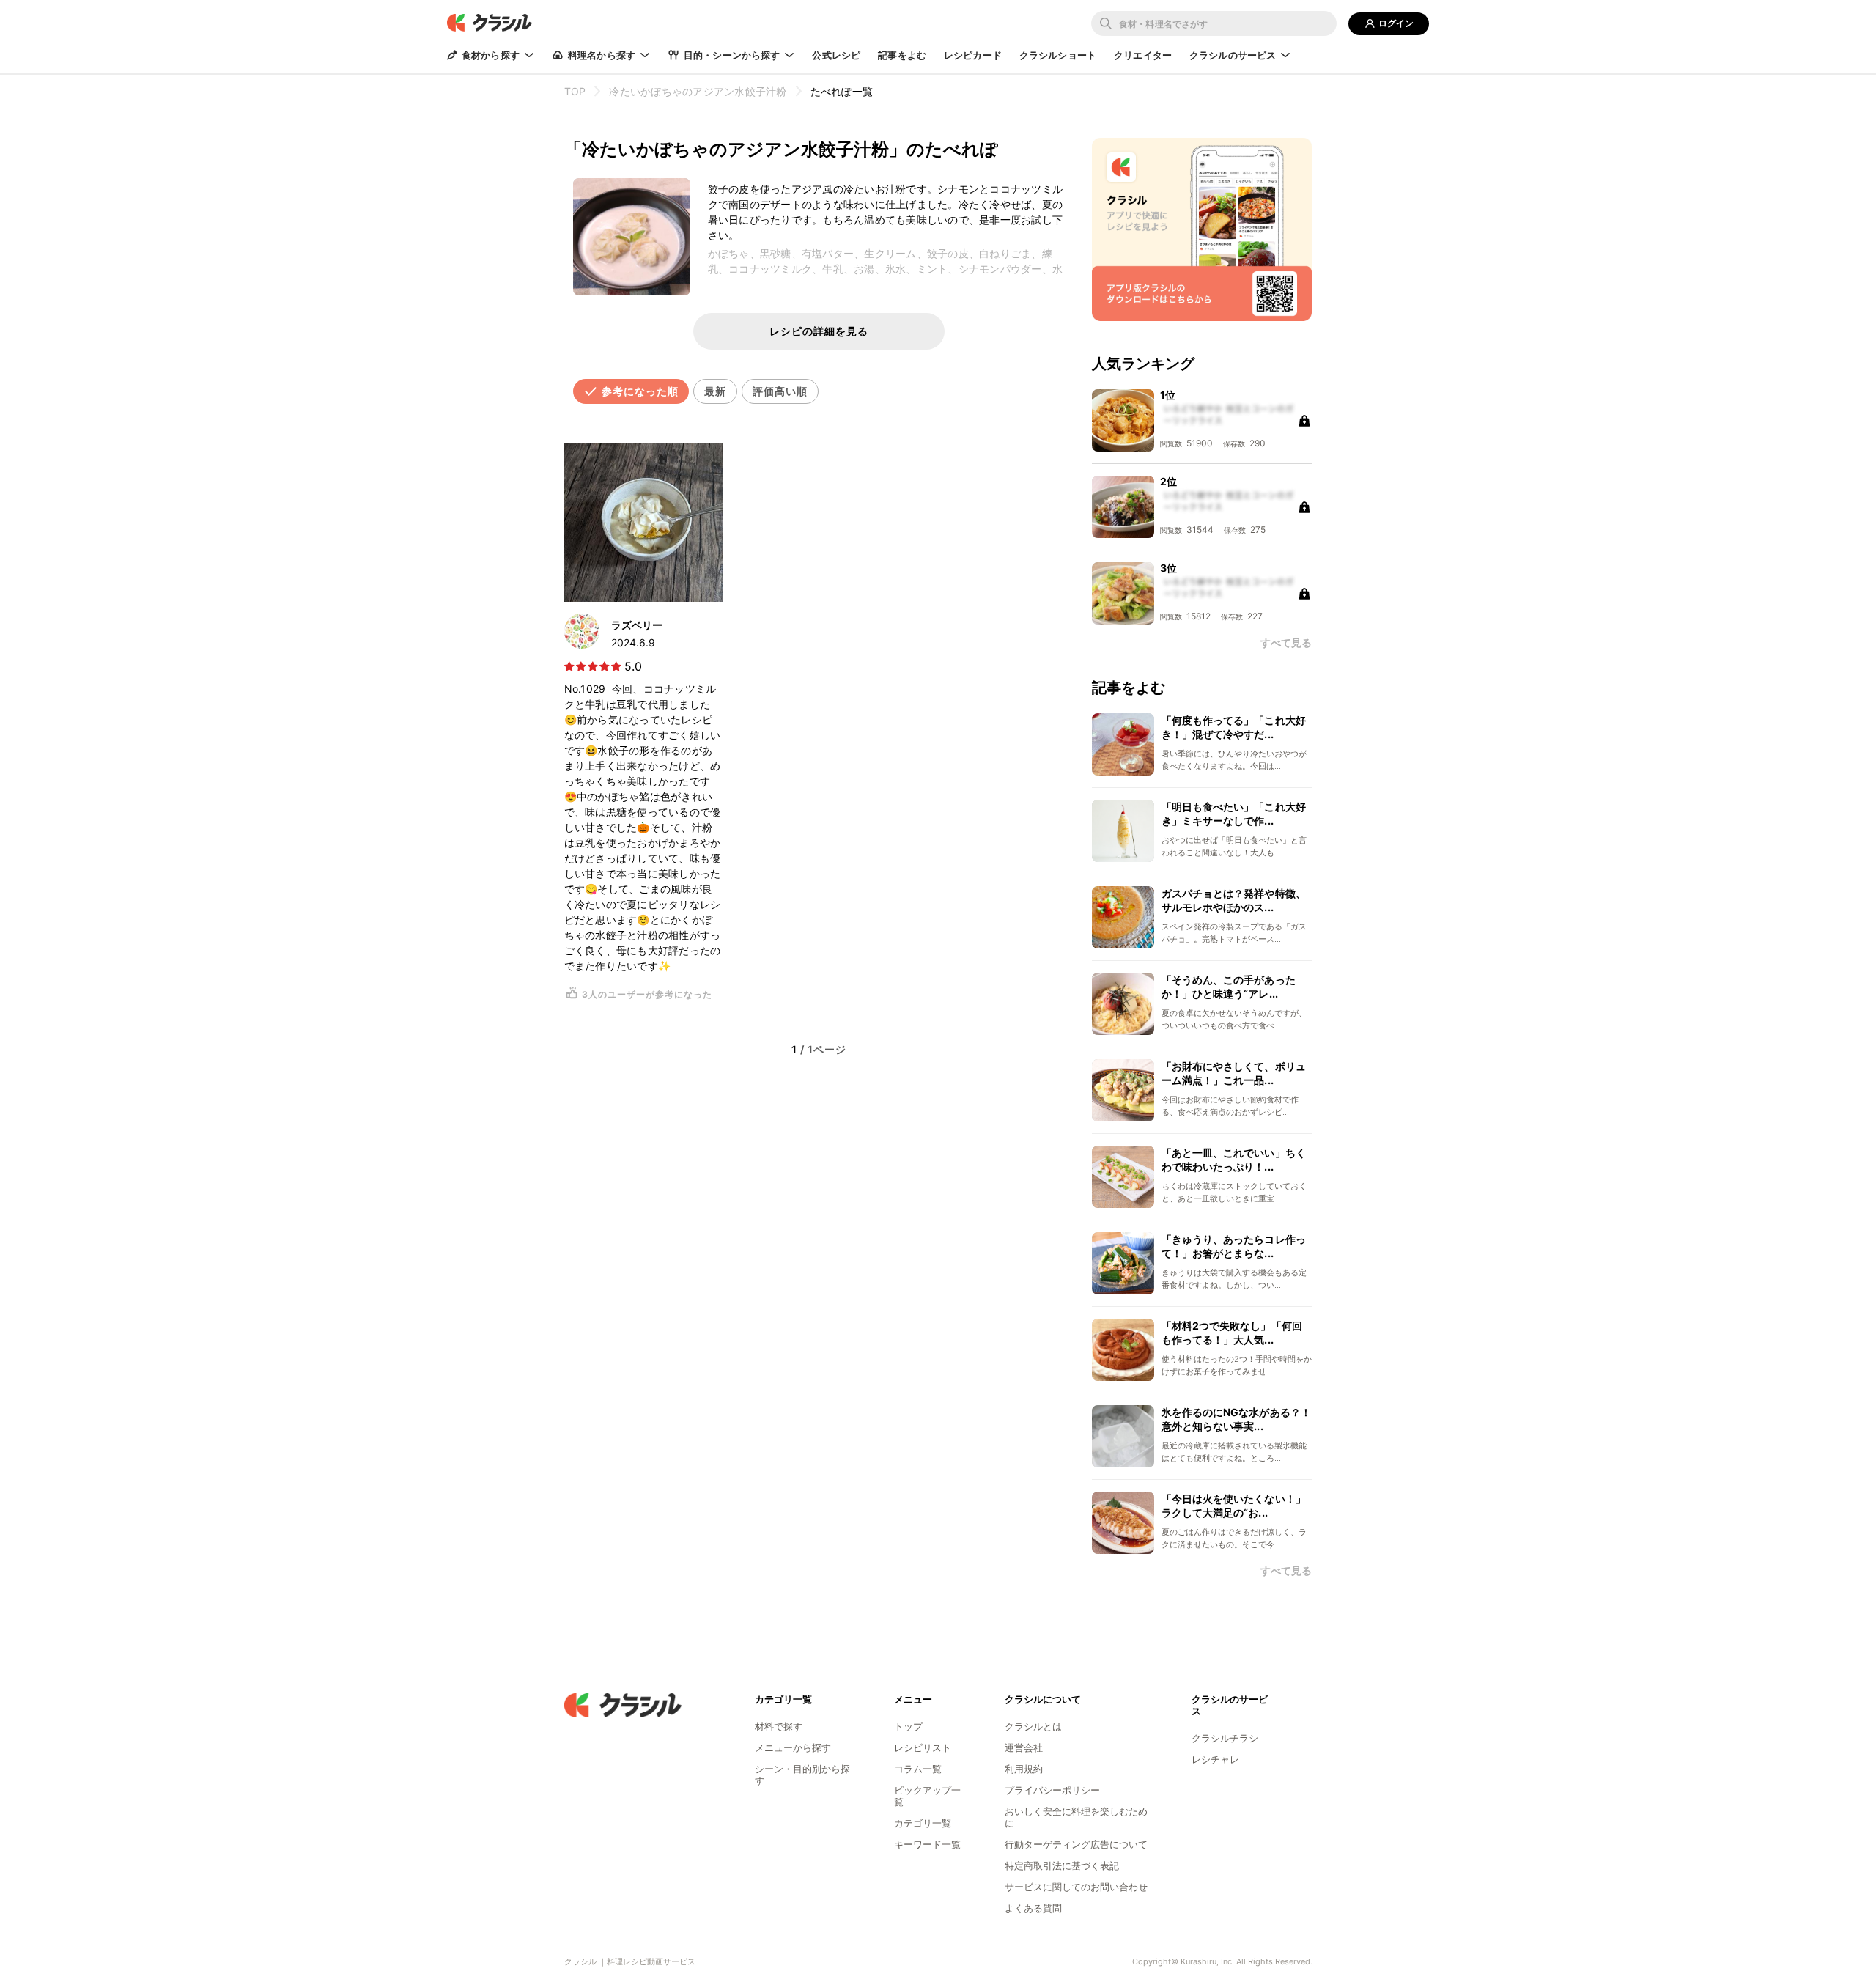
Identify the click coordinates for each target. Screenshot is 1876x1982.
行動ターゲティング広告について (1076, 1844)
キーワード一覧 (927, 1844)
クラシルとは (1033, 1726)
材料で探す (779, 1726)
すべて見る (1286, 1571)
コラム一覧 (918, 1769)
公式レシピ (836, 55)
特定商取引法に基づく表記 (1062, 1865)
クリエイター (1143, 55)
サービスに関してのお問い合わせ (1076, 1887)
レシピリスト (923, 1747)
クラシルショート (1058, 55)
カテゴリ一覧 (923, 1823)
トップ (908, 1726)
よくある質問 (1033, 1908)
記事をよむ (902, 55)
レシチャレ (1215, 1759)
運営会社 (1024, 1747)
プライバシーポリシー (1052, 1790)
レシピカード (973, 55)
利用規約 (1024, 1769)
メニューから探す (793, 1747)
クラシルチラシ (1225, 1738)
